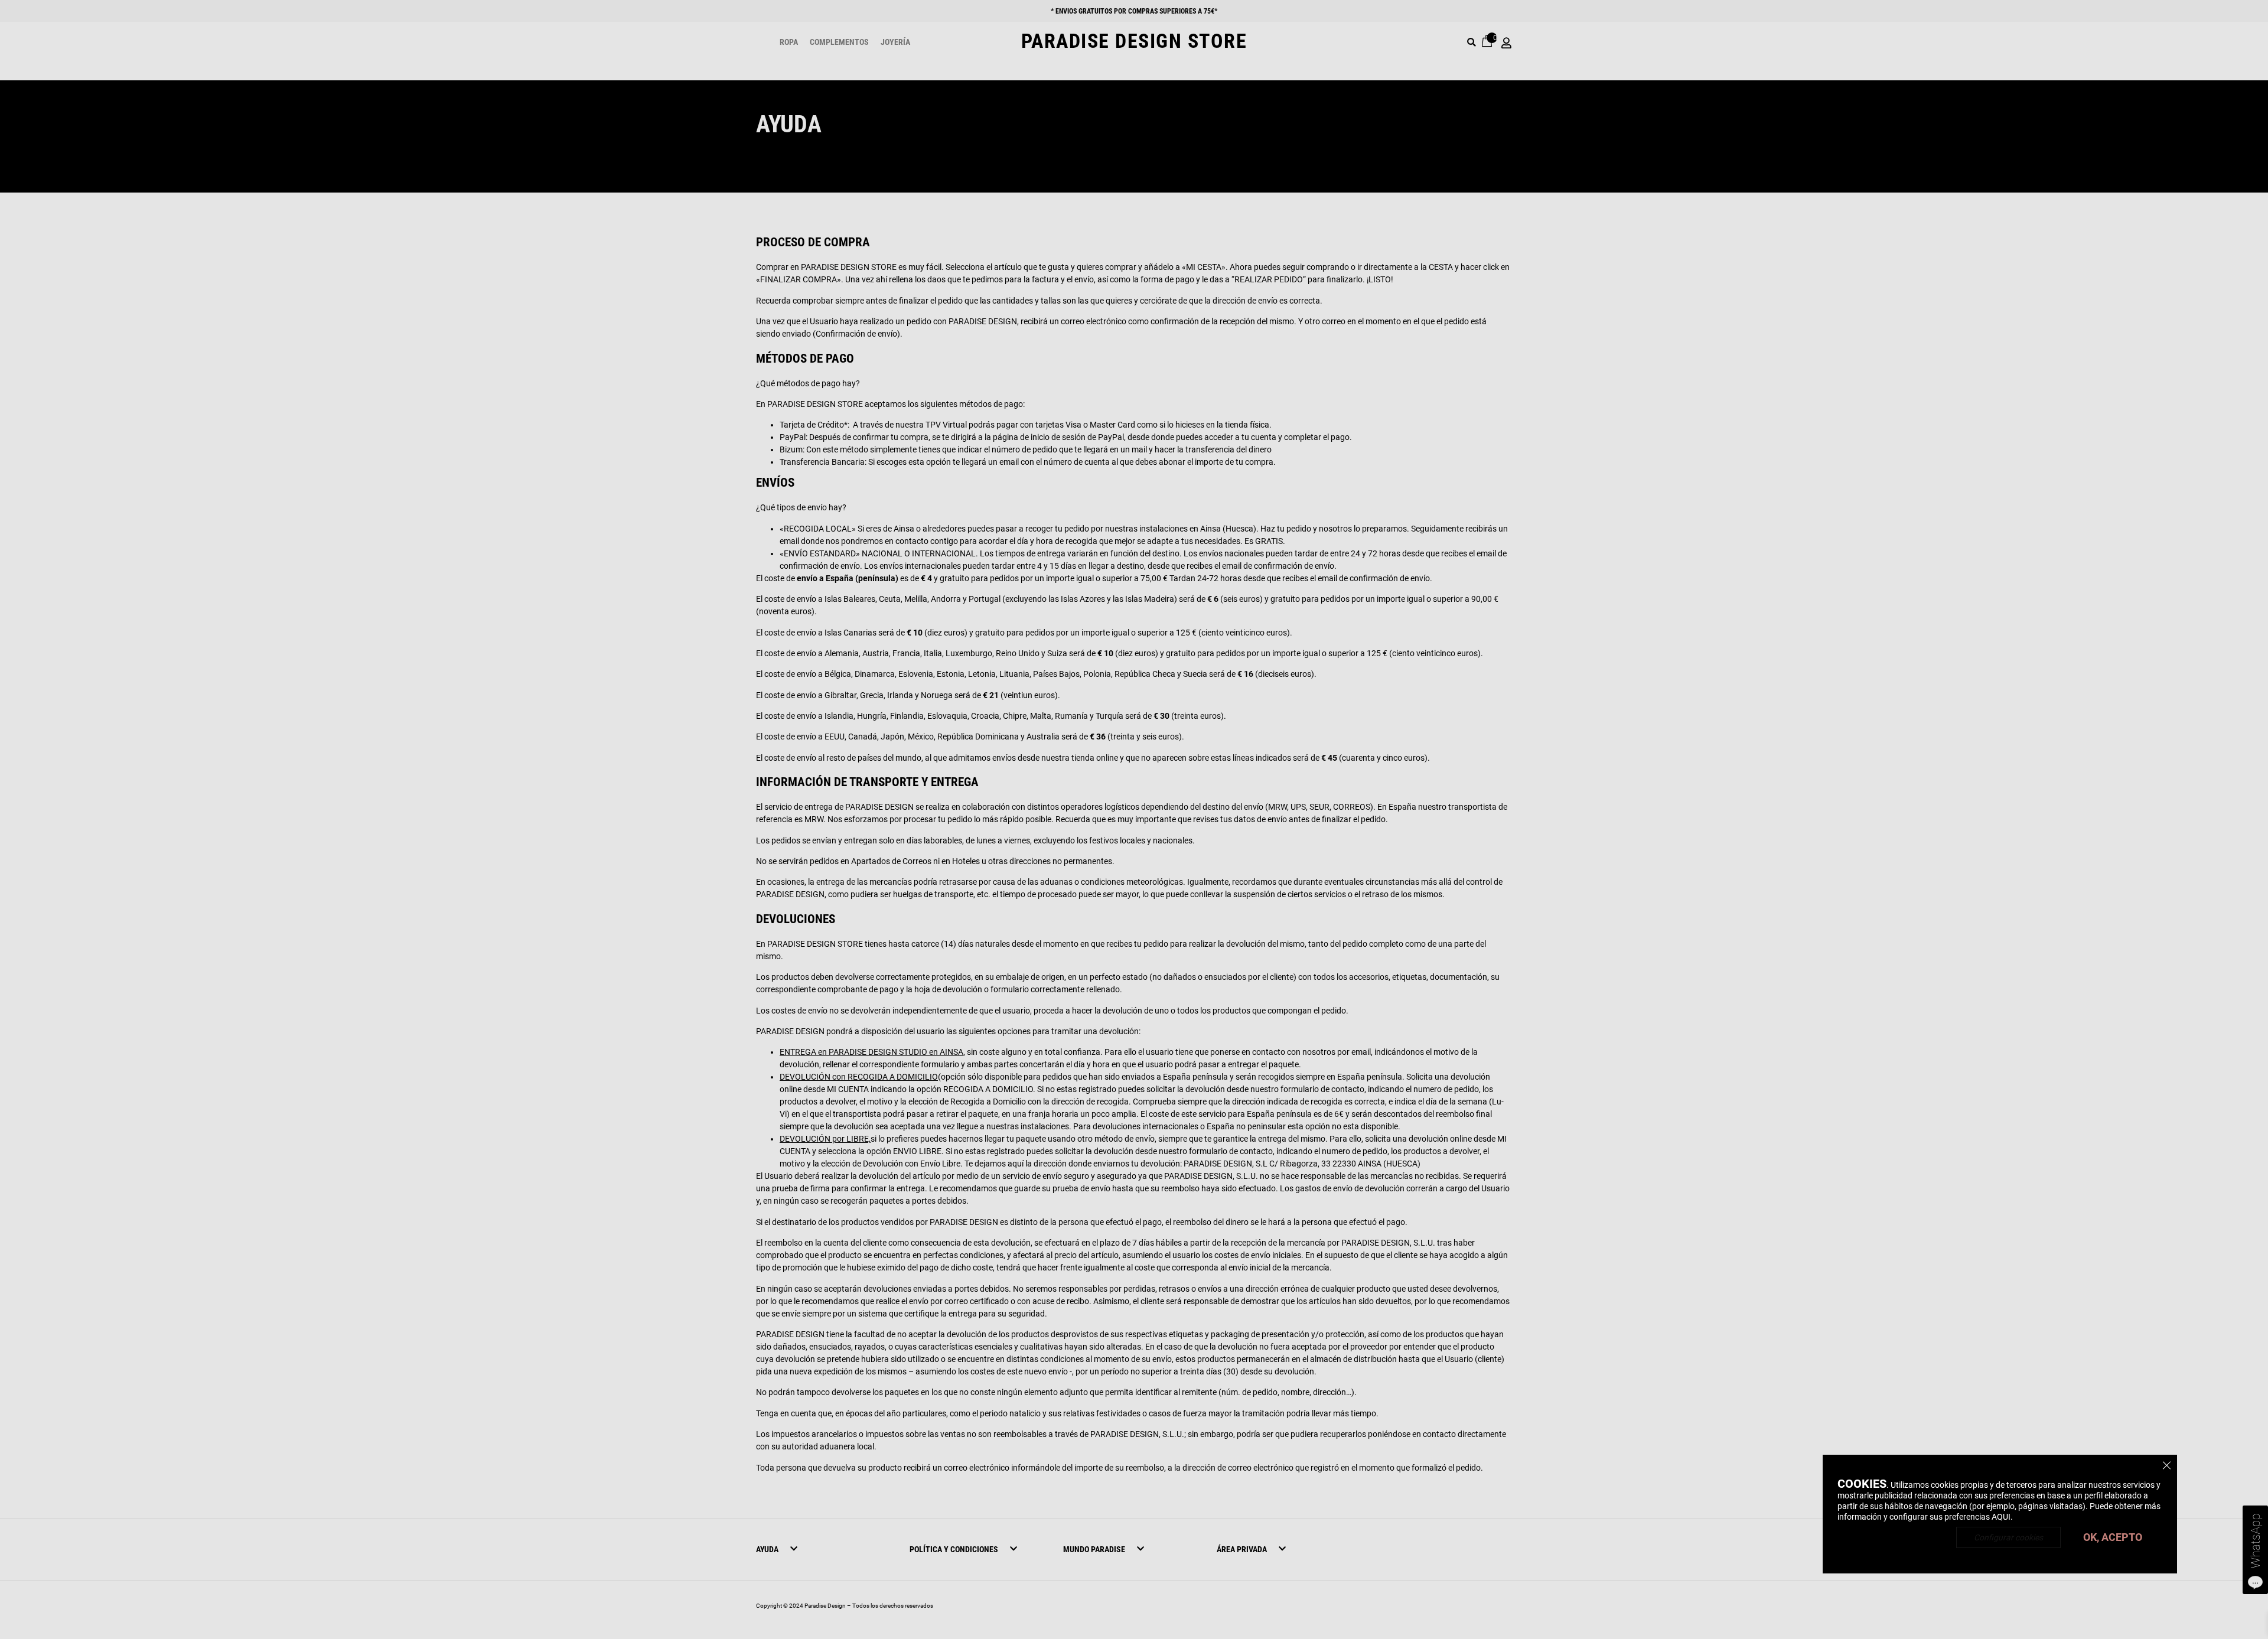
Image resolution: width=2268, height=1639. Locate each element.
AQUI (2001, 1517)
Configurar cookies (2008, 1537)
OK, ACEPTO (2113, 1537)
